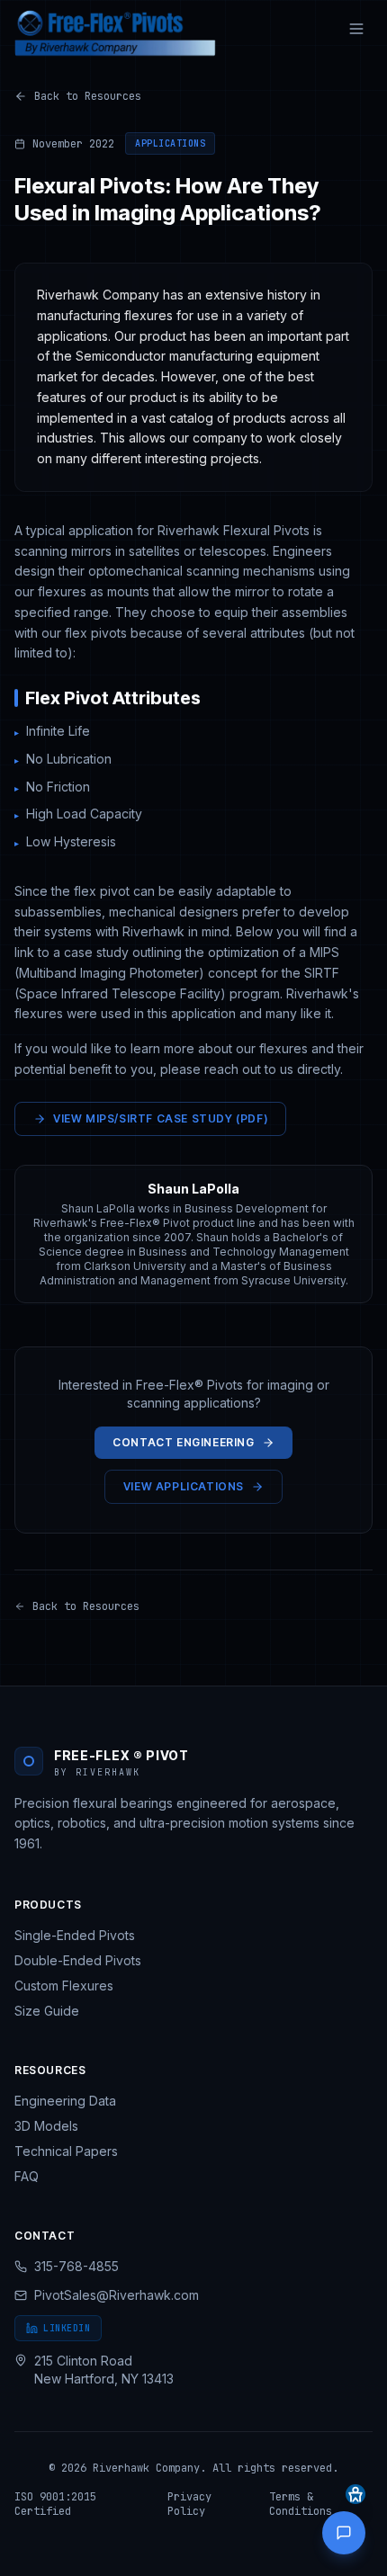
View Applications (184, 1486)
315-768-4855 (76, 2266)
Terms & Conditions (301, 2504)
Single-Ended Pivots (75, 1935)
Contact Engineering (183, 1442)
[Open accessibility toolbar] (355, 2494)
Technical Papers (66, 2151)
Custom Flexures (64, 1986)
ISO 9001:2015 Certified (55, 2504)
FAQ (27, 2176)
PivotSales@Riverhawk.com (117, 2295)
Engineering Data (65, 2101)
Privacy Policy (189, 2504)
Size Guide (47, 2011)
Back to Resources (88, 96)
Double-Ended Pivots (78, 1960)
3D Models (46, 2126)
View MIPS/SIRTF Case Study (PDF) (160, 1118)
